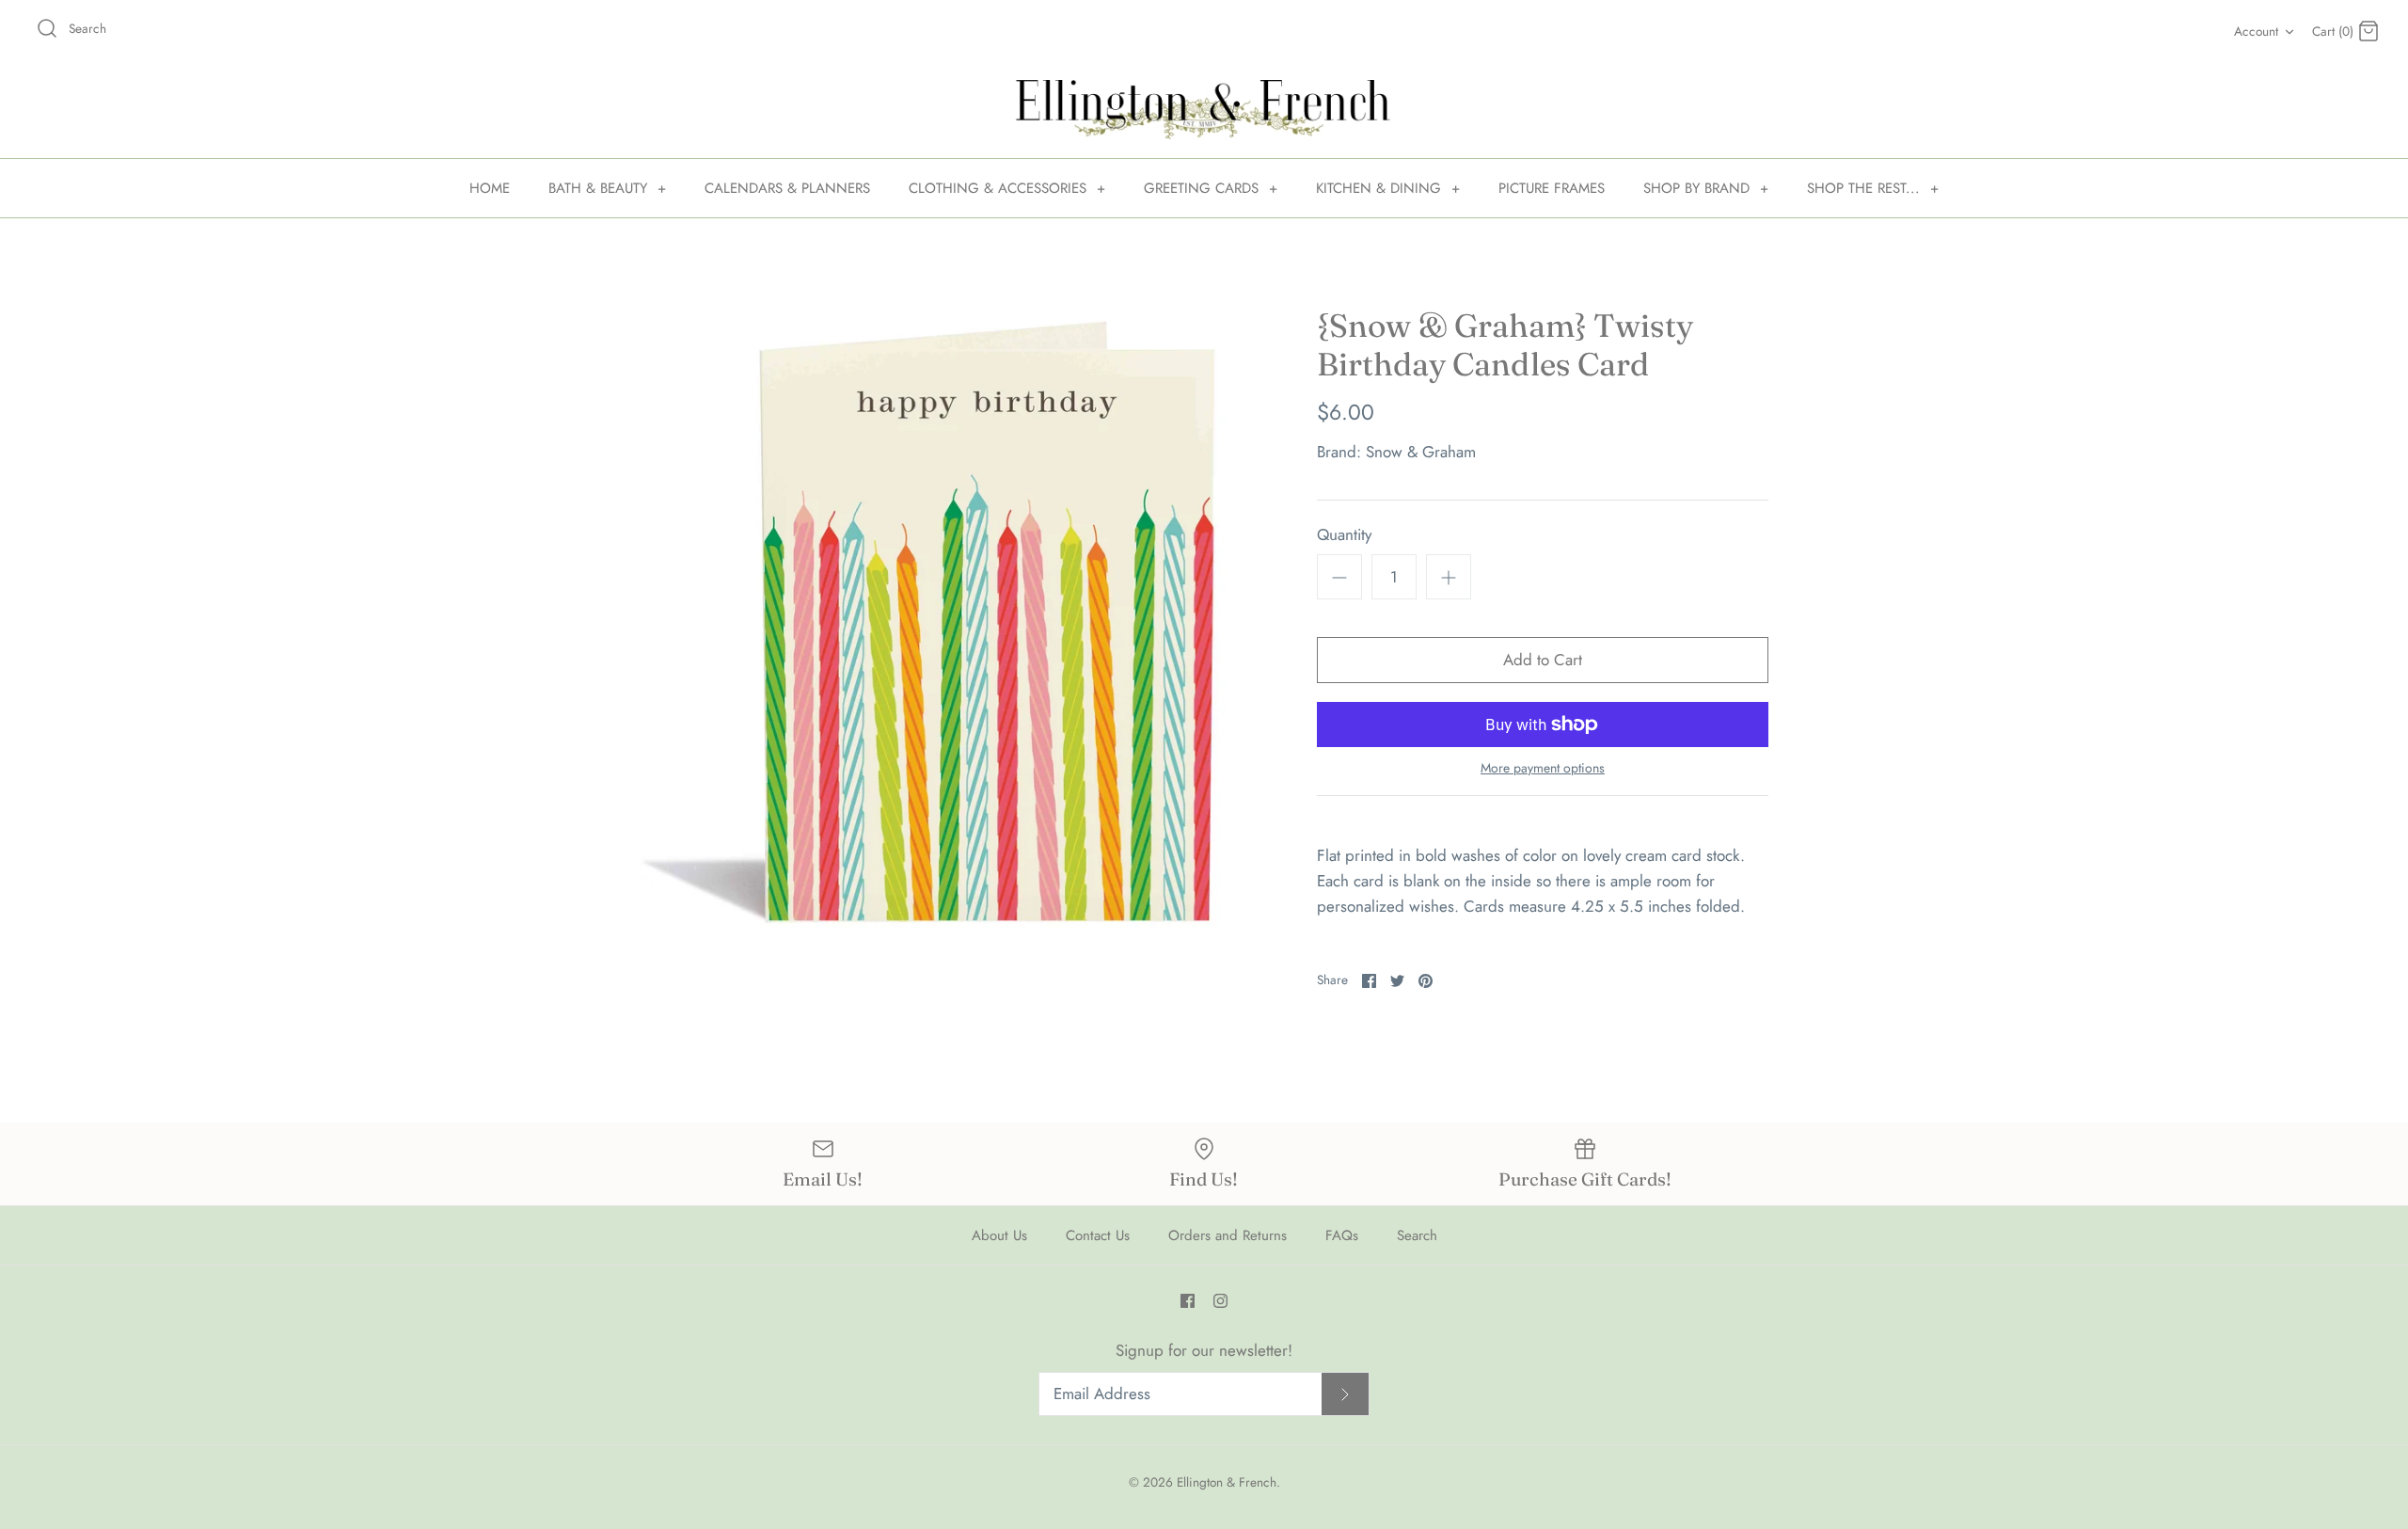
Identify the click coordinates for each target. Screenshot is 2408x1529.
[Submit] (1345, 1394)
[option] (950, 617)
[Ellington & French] (1204, 110)
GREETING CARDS (1211, 188)
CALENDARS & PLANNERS (787, 188)
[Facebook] (1188, 1301)
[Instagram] (1220, 1301)
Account (2256, 31)
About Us (999, 1235)
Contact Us (1098, 1235)
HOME (490, 188)
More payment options (1543, 768)
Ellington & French (1227, 1482)
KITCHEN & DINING (1388, 188)
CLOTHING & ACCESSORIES (1007, 188)
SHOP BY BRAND (1706, 188)
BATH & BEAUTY (607, 188)
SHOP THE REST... (1873, 188)
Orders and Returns (1228, 1235)
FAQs (1342, 1235)
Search (1417, 1235)
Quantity (1344, 535)
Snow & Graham (1421, 452)
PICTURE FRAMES (1552, 188)
